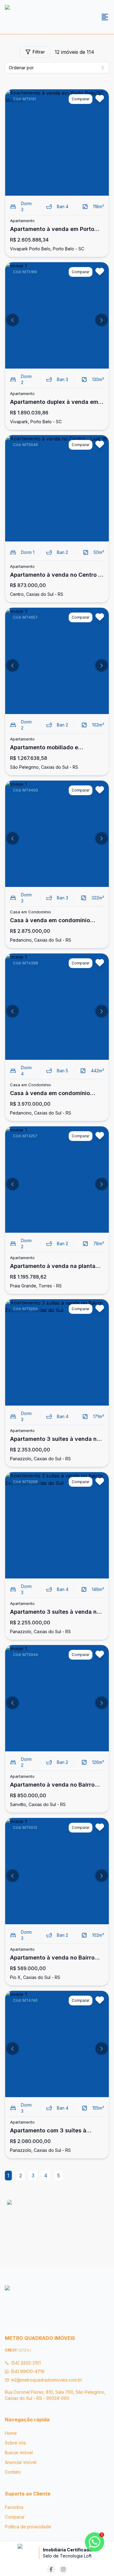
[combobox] (57, 68)
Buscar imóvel (19, 2452)
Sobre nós (15, 2443)
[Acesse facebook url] (51, 2569)
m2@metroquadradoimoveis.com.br (47, 2380)
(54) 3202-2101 (26, 2363)
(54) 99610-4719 (28, 2371)
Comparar (15, 2517)
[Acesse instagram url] (63, 2569)
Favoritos (14, 2507)
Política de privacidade (28, 2527)
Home (11, 2433)
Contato (13, 2472)
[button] (12, 320)
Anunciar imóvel (21, 2462)
